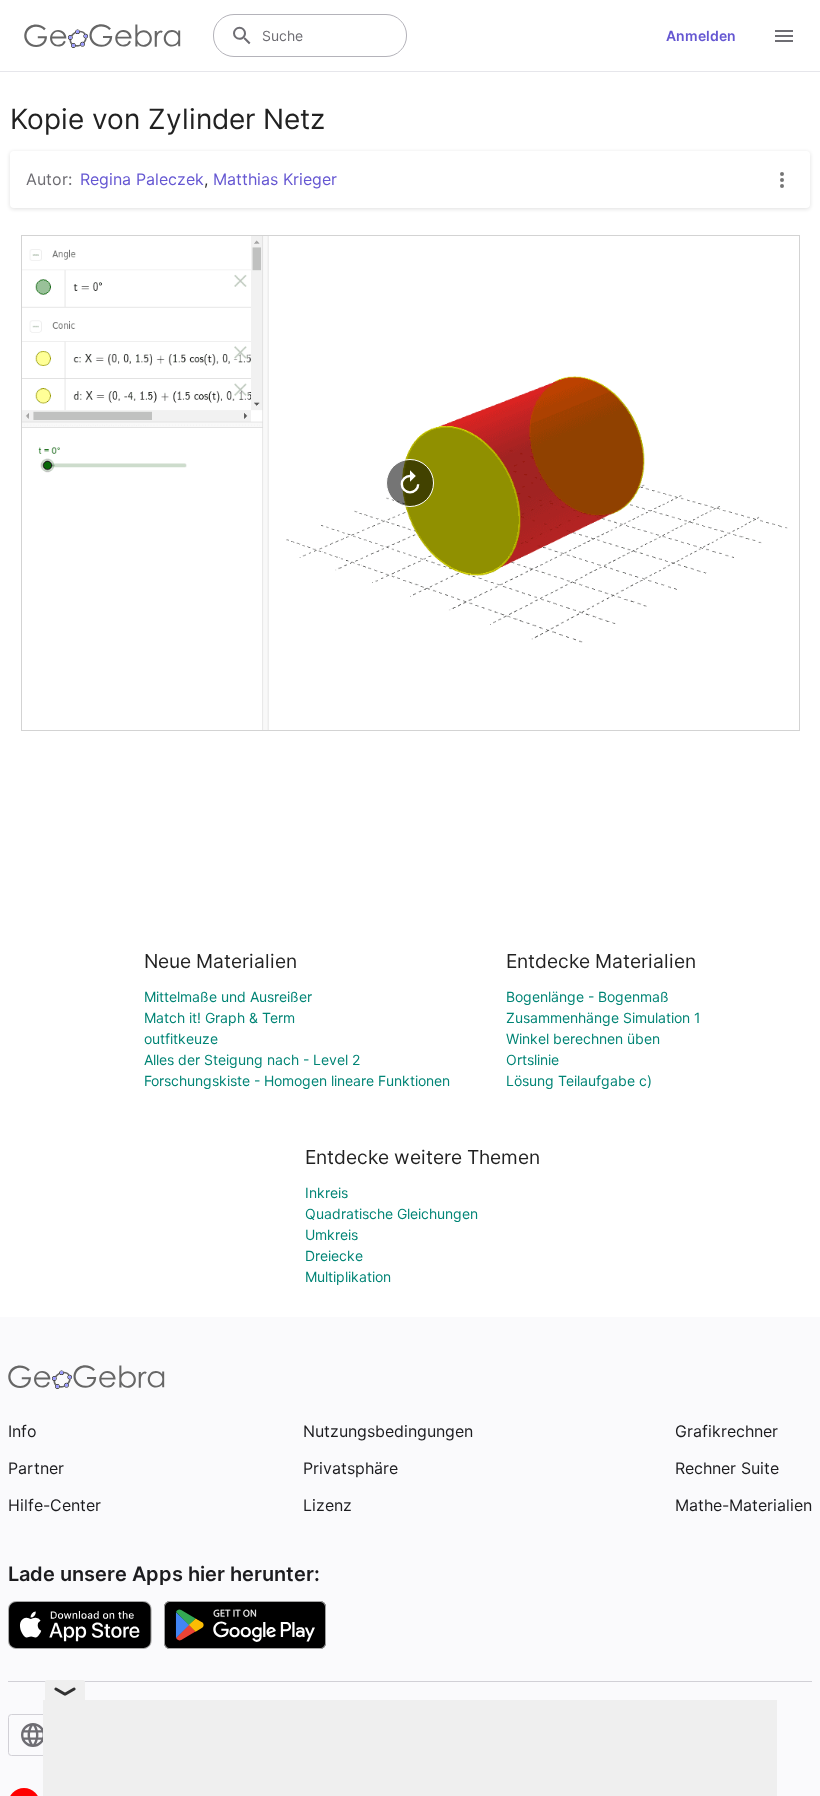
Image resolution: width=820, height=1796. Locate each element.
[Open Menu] (784, 36)
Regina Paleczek (142, 179)
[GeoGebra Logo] (102, 36)
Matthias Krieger (275, 179)
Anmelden (701, 35)
